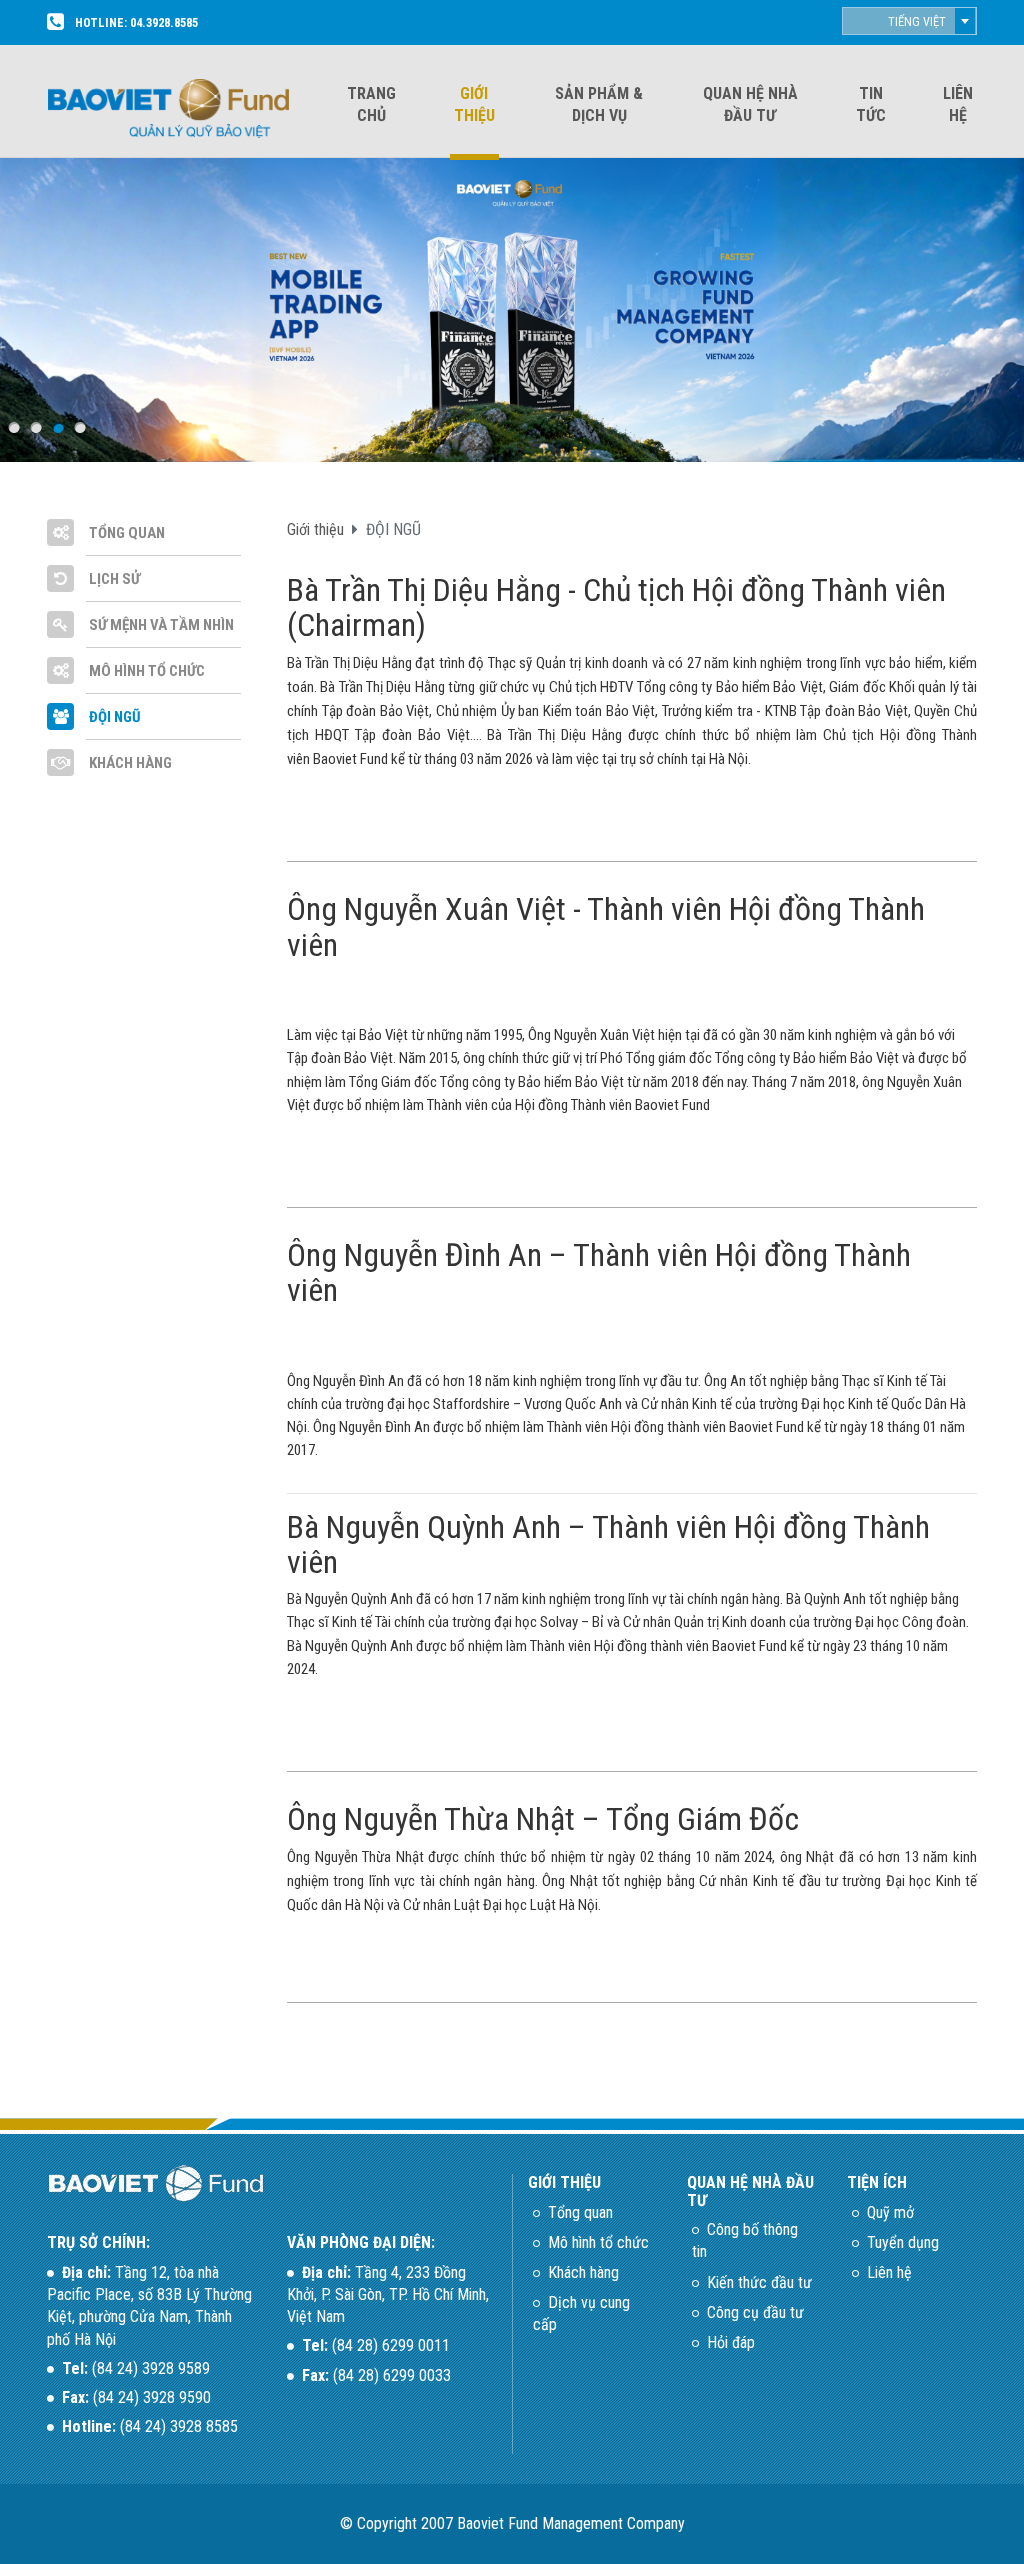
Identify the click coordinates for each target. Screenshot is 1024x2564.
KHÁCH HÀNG (129, 763)
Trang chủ (371, 104)
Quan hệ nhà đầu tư (750, 104)
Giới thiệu (474, 104)
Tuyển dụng (903, 2242)
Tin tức (871, 104)
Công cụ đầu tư (755, 2312)
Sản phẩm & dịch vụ (599, 104)
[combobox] (909, 21)
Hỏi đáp (731, 2342)
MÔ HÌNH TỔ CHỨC (145, 671)
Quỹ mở (890, 2212)
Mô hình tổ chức (598, 2242)
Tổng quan (580, 2212)
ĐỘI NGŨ (113, 717)
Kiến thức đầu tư (759, 2282)
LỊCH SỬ (113, 579)
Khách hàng (583, 2272)
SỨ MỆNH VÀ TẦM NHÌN (160, 625)
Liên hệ (958, 104)
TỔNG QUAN (125, 533)
